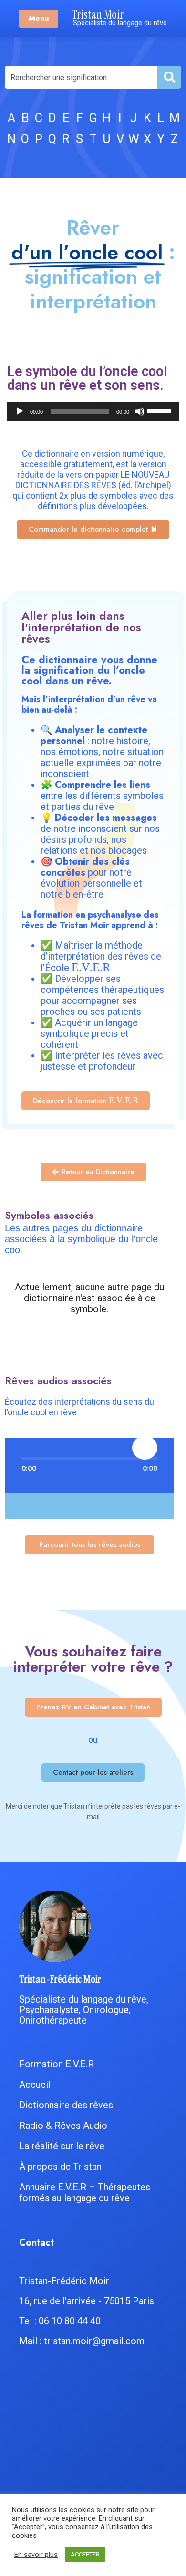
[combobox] (81, 77)
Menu (39, 18)
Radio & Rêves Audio (63, 2126)
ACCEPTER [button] (85, 2554)
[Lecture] (20, 411)
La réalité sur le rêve (62, 2146)
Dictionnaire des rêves (66, 2105)
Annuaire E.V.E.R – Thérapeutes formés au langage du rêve (85, 2193)
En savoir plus (36, 2555)
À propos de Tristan (60, 2167)
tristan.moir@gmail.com (94, 2341)
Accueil (35, 2085)
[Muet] (140, 411)
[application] (93, 411)
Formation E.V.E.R (57, 2064)
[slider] (161, 410)
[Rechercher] (169, 77)
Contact (36, 2243)
